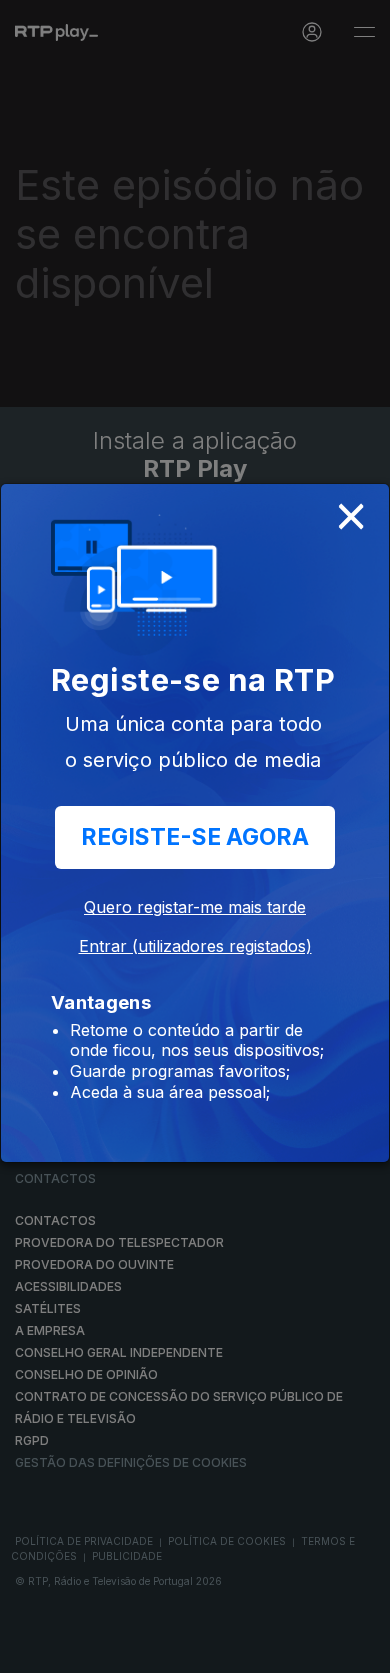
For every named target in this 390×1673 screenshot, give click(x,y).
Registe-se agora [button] (195, 837)
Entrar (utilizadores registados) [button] (195, 946)
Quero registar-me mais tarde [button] (195, 907)
